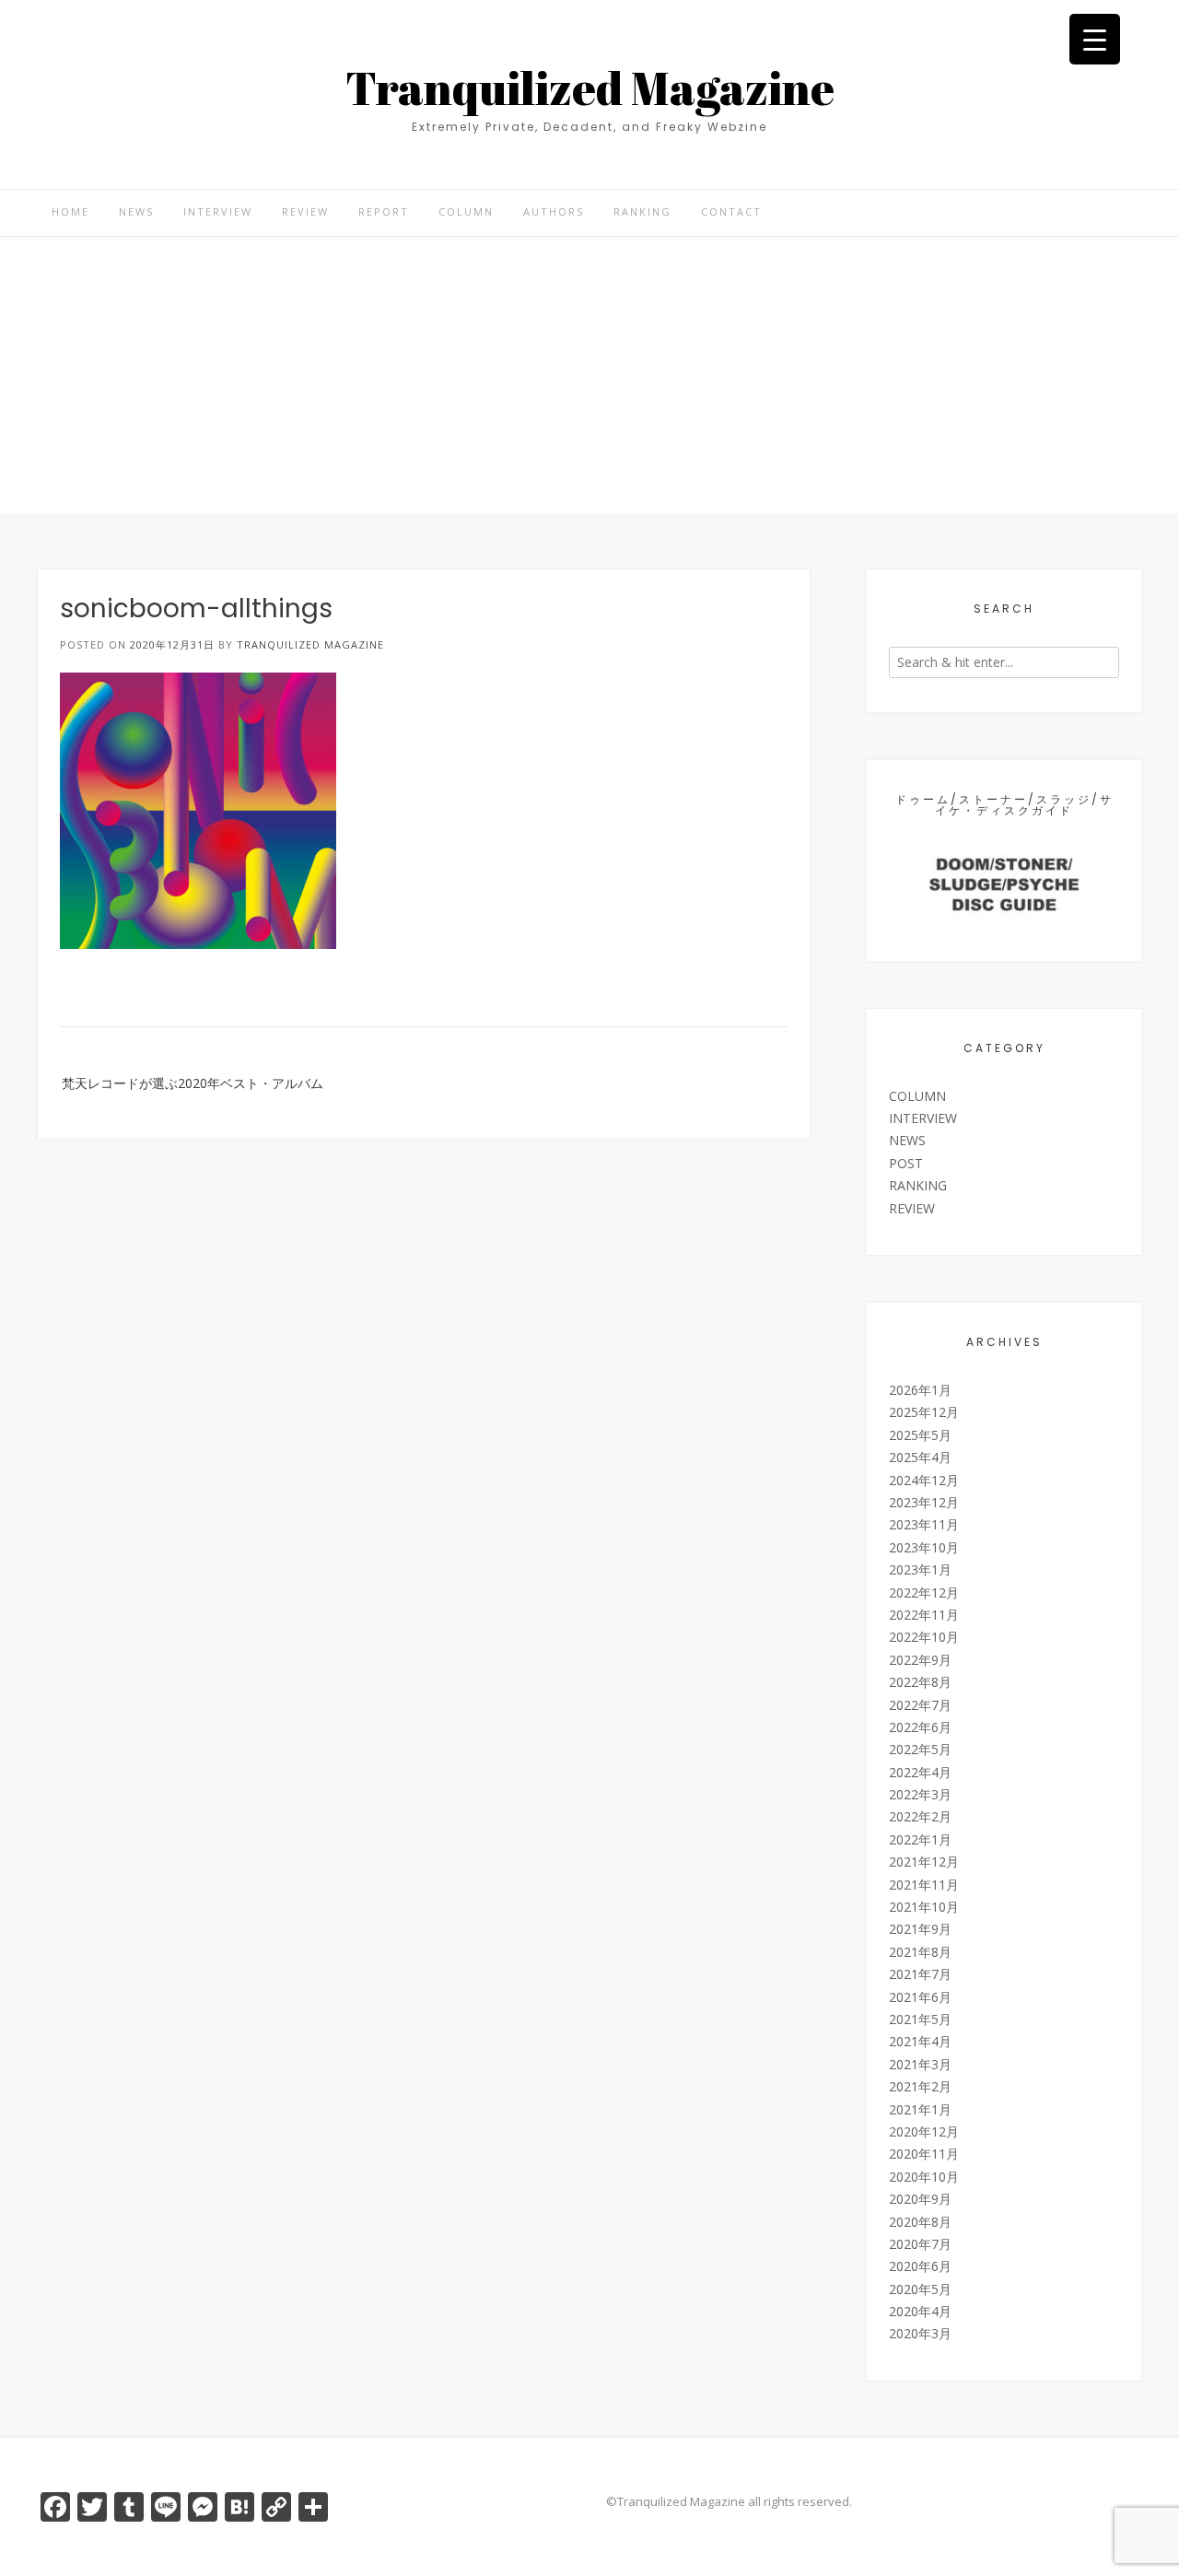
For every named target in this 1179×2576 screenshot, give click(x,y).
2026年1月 (920, 1390)
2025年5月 (920, 1435)
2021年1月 (920, 2109)
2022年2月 (920, 1816)
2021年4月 (920, 2041)
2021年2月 (920, 2086)
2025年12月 (924, 1412)
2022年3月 (920, 1794)
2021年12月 (924, 1862)
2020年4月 (920, 2311)
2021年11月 (924, 1885)
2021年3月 (920, 2064)
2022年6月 (920, 1727)
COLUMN (466, 211)
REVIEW (305, 211)
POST (906, 1163)
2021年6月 (920, 1997)
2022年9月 (920, 1660)
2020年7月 (920, 2244)
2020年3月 (920, 2333)
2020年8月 (920, 2222)
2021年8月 (920, 1952)
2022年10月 (924, 1637)
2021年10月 (924, 1907)
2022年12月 (924, 1592)
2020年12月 (924, 2131)
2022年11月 (924, 1615)
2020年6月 (920, 2266)
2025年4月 (920, 1457)
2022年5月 (920, 1749)
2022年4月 (920, 1772)
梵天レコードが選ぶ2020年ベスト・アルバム (193, 1083)
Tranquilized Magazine (590, 88)
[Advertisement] (589, 375)
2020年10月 (924, 2177)
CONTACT (731, 211)
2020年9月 (920, 2199)
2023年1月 (920, 1569)
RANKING (642, 211)
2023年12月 (924, 1502)
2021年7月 (920, 1974)
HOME (70, 211)
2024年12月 (924, 1480)
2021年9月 (920, 1929)
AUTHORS (554, 211)
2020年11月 (924, 2154)
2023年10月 (924, 1547)
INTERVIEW (218, 211)
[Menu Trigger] (1095, 39)
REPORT (384, 211)
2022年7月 (920, 1705)
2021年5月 (920, 2019)
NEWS (136, 211)
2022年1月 (920, 1839)
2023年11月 (924, 1524)
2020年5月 (920, 2289)
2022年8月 (920, 1682)
